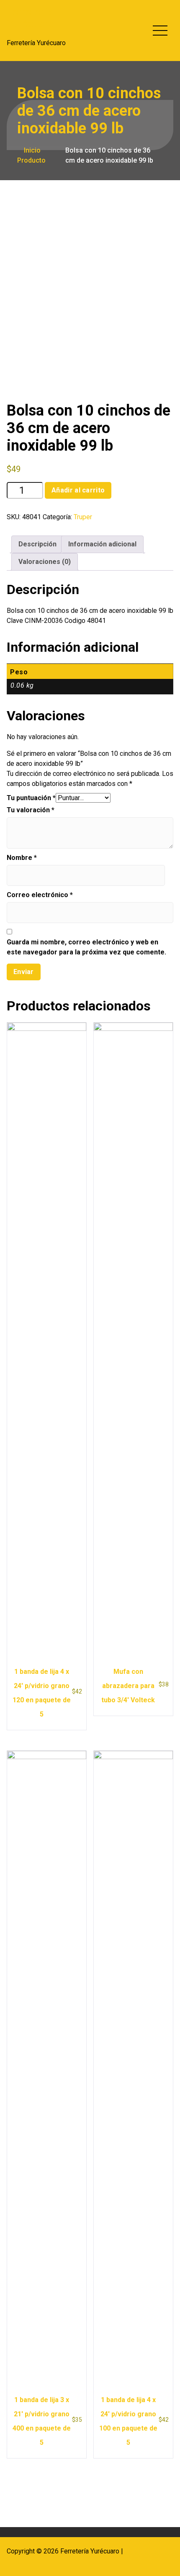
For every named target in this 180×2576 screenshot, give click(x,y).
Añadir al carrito (78, 490)
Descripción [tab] (37, 544)
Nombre (22, 858)
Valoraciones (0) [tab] (45, 562)
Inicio (31, 150)
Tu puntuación (31, 798)
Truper (83, 517)
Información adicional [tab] (102, 544)
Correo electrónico (40, 895)
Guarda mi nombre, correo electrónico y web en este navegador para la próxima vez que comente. (86, 947)
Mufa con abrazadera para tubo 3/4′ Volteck (128, 1686)
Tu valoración (31, 810)
